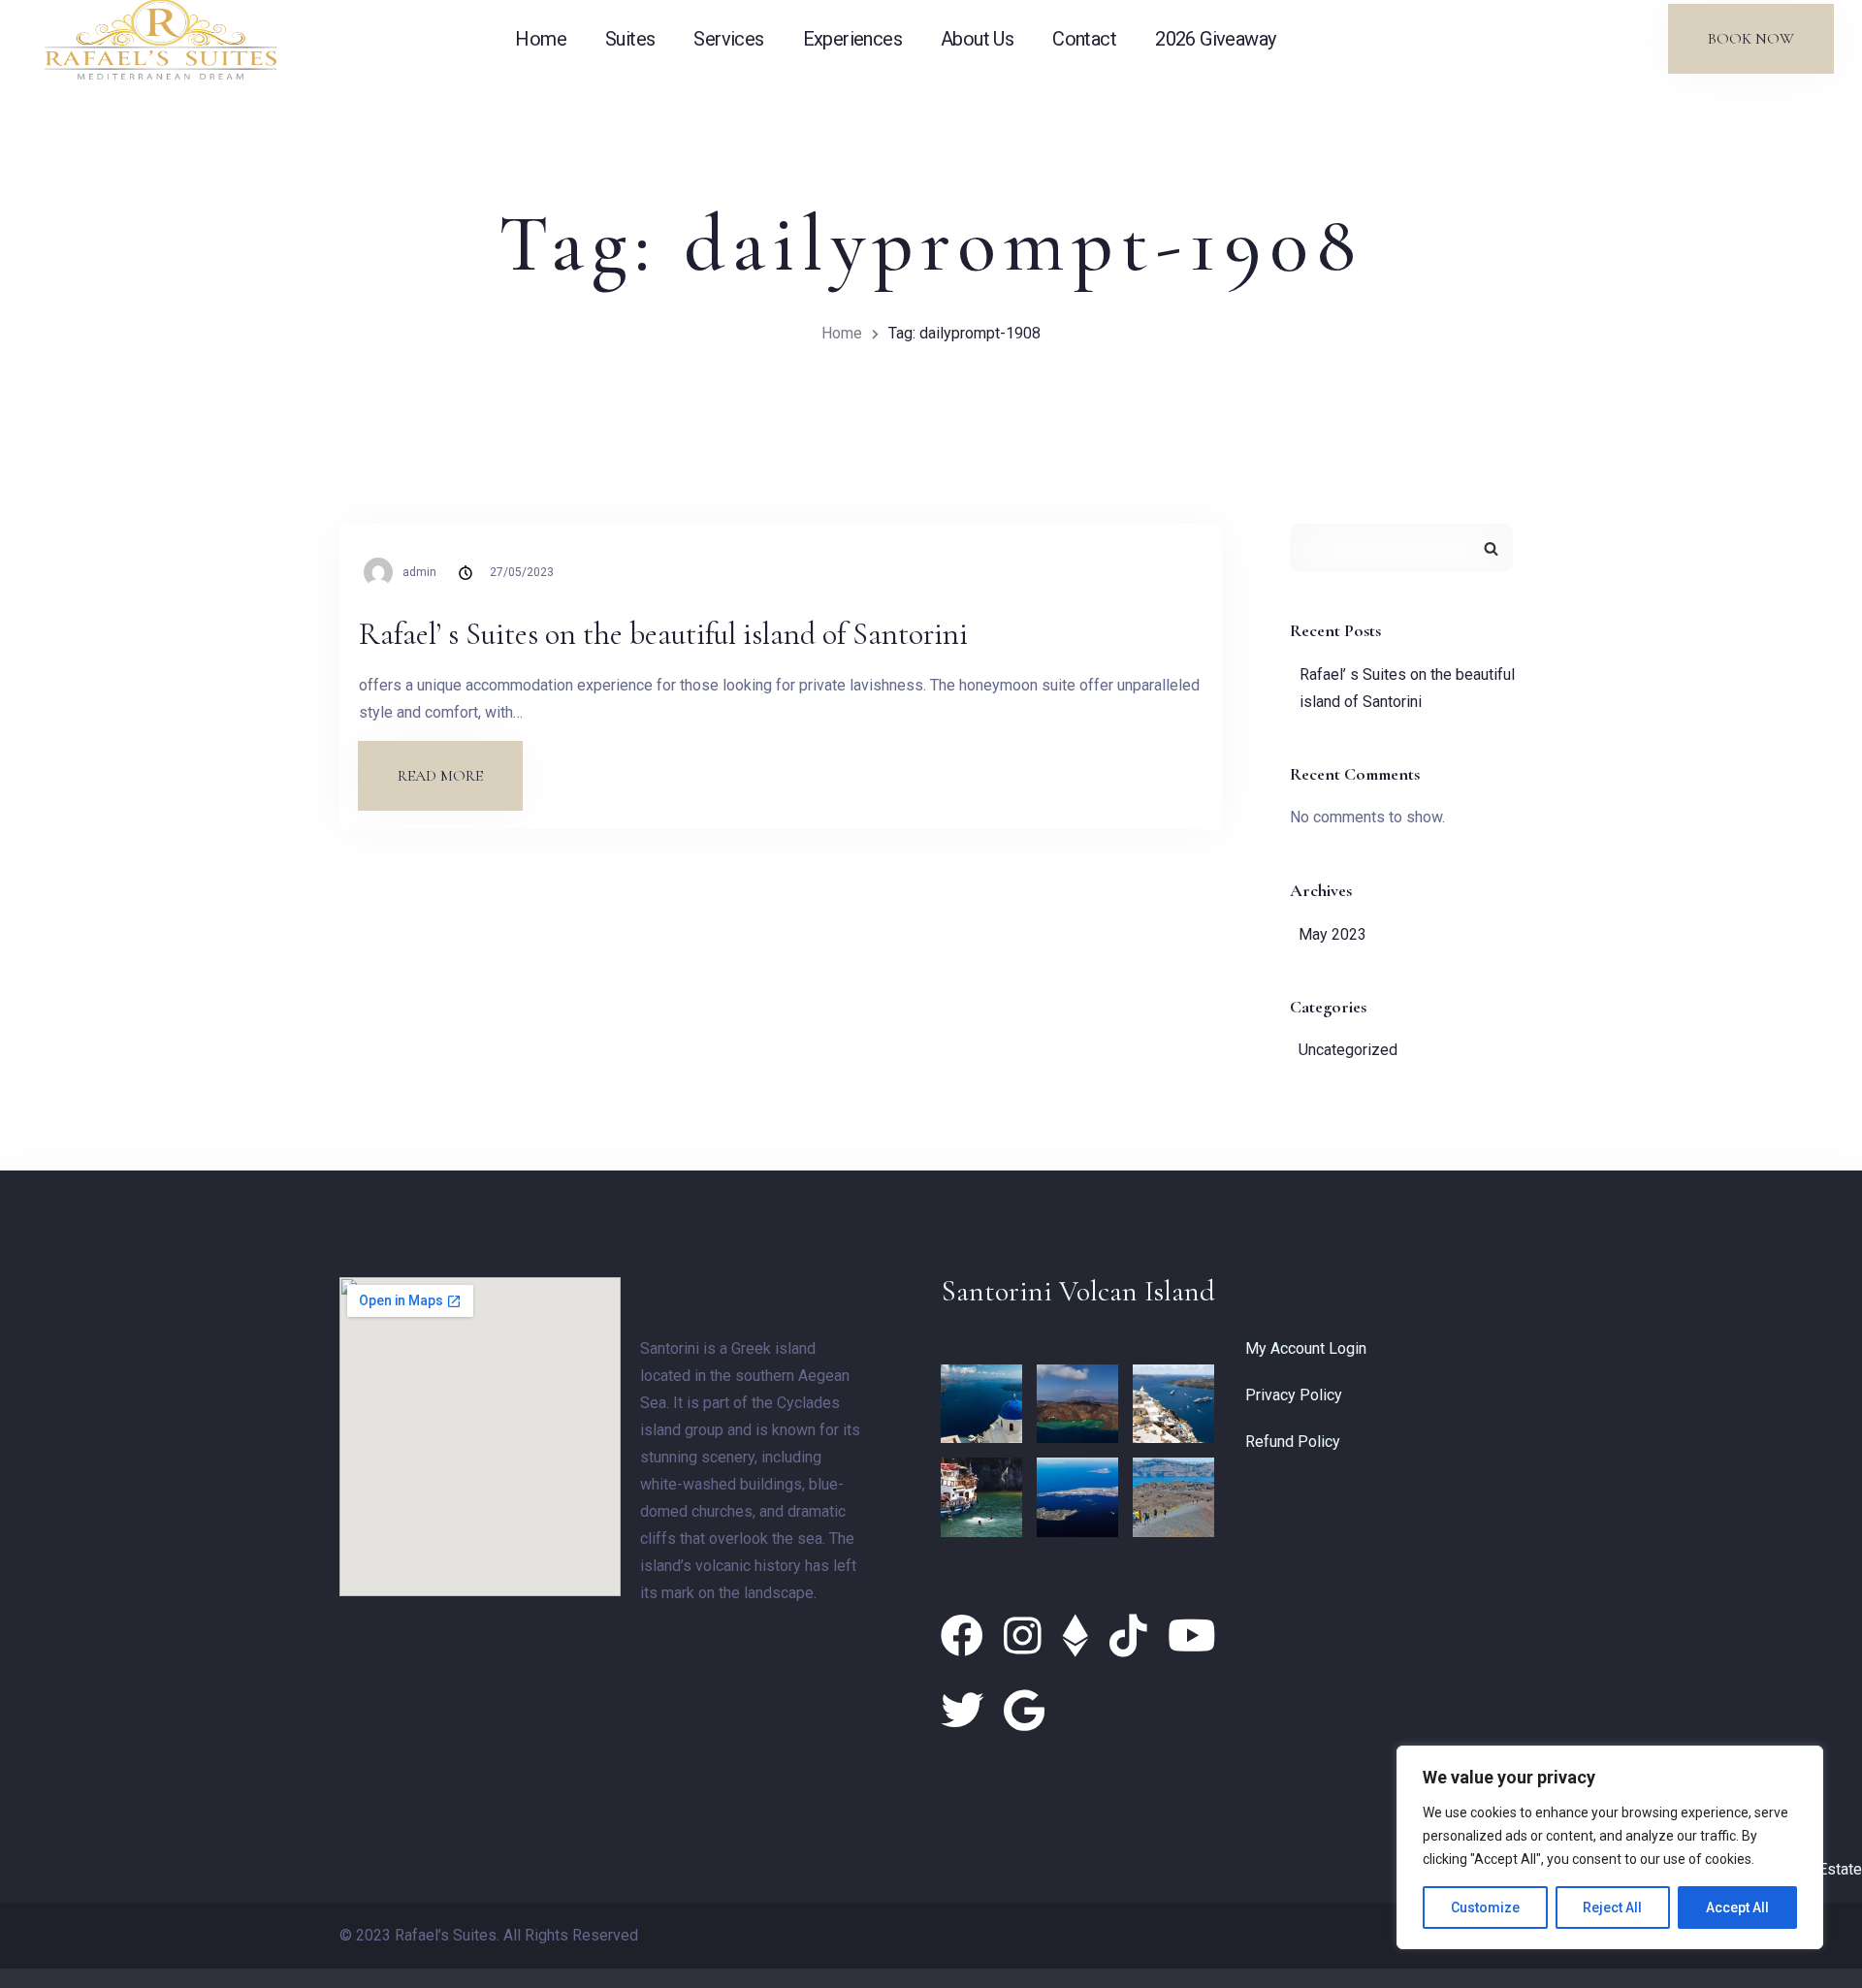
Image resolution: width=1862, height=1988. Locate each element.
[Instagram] (1028, 1637)
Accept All (1737, 1908)
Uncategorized (1348, 1050)
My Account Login (1306, 1348)
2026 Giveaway (1215, 39)
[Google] (1024, 1712)
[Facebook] (967, 1637)
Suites (630, 39)
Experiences (852, 39)
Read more (460, 764)
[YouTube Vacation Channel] (1192, 1637)
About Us (977, 39)
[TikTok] (1134, 1637)
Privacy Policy (1294, 1395)
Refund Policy (1293, 1442)
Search (1491, 548)
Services (728, 39)
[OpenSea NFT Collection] (1081, 1637)
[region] (1610, 1847)
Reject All (1612, 1908)
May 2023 (1332, 934)
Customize (1485, 1908)
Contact (1084, 39)
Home (541, 39)
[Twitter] (967, 1712)
